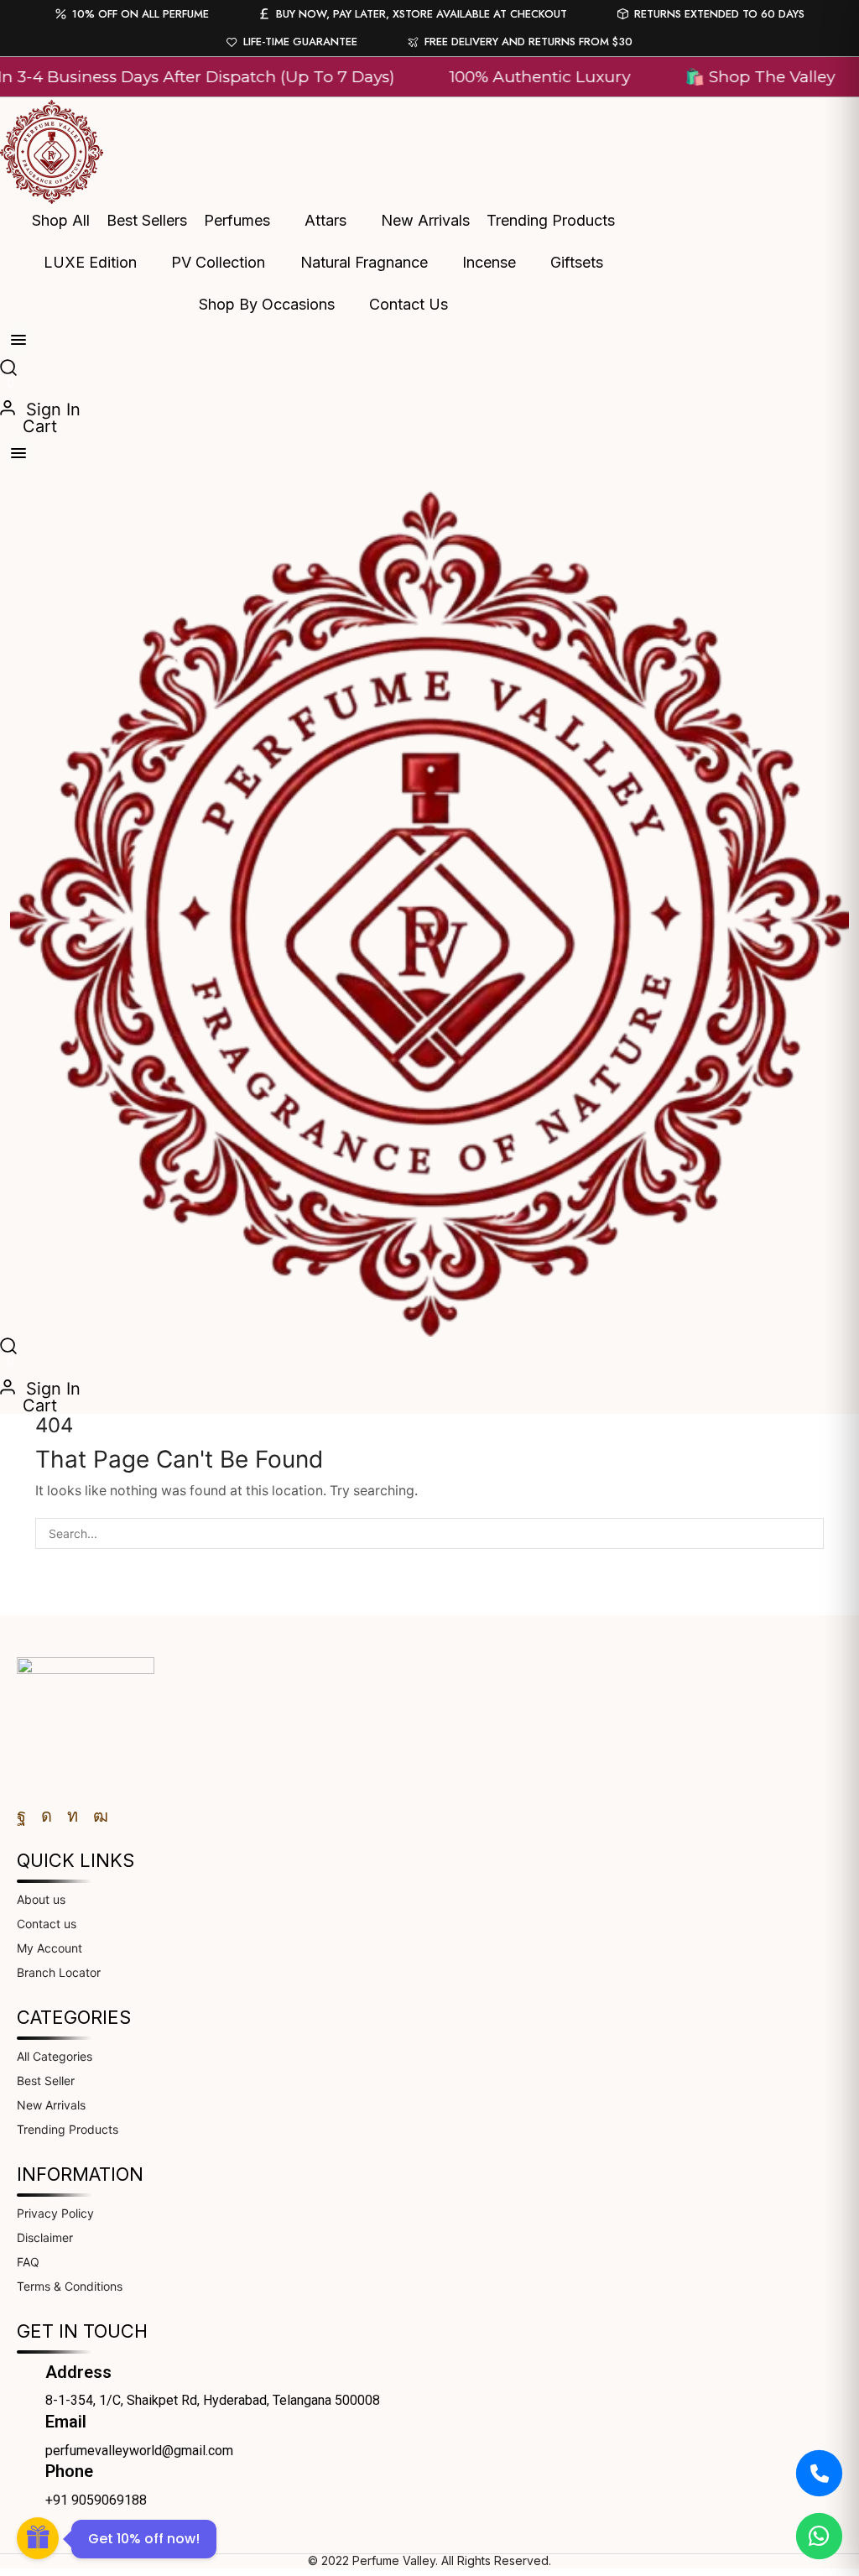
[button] (8, 370)
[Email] (25, 2422)
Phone (69, 2471)
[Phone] (25, 2471)
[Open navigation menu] (18, 340)
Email (66, 2422)
